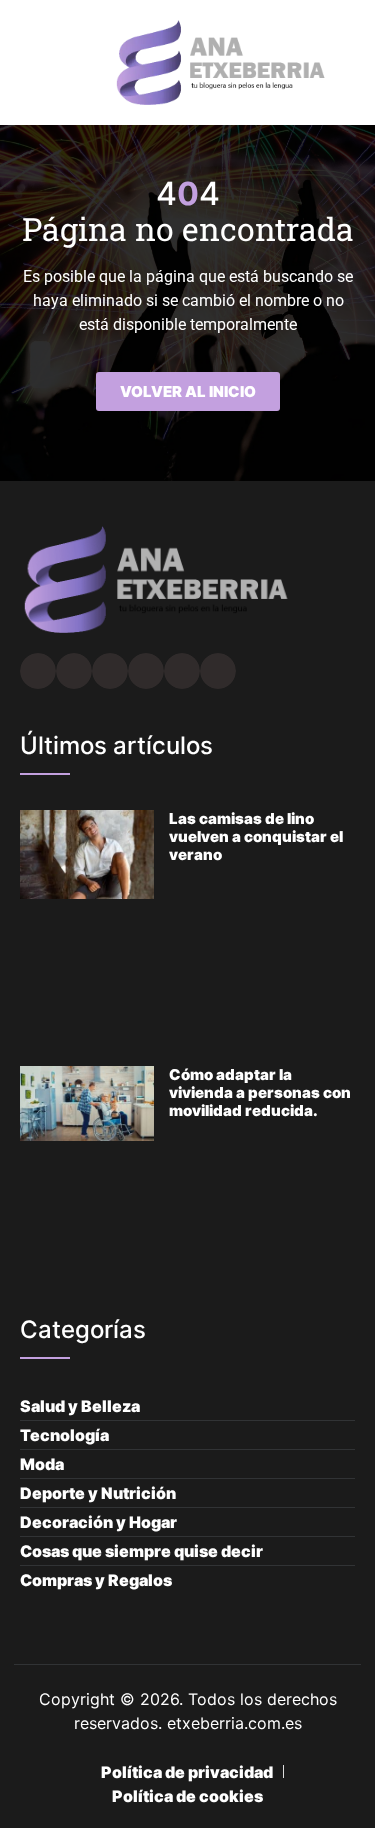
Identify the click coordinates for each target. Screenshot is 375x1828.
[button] (26, 63)
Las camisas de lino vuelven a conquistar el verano (256, 836)
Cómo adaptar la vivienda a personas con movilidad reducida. (260, 1092)
